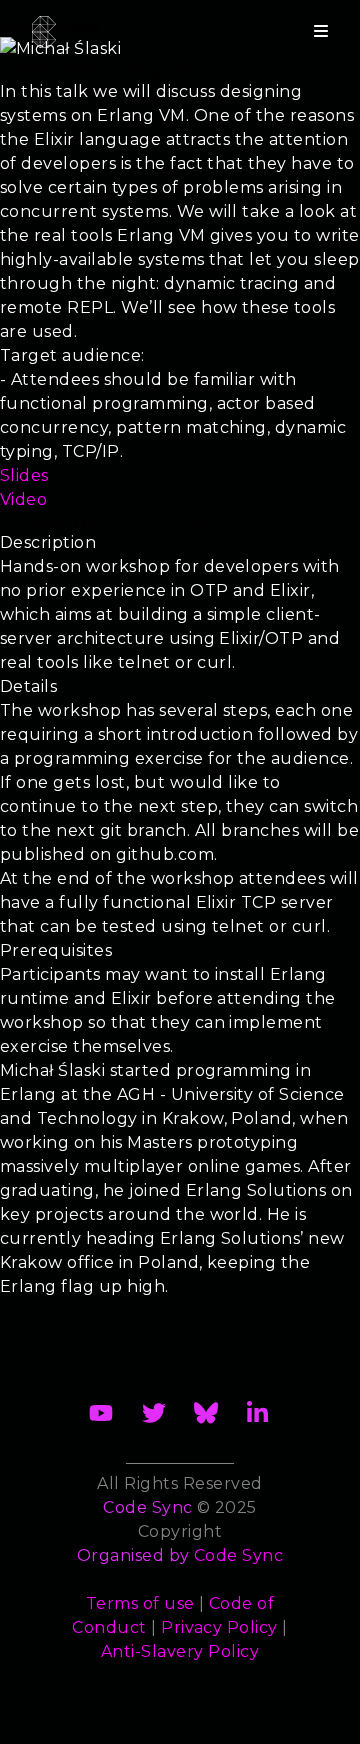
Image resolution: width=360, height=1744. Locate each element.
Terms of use (140, 1603)
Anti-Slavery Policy (180, 1651)
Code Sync (238, 1555)
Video (23, 499)
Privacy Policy (219, 1627)
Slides (24, 475)
